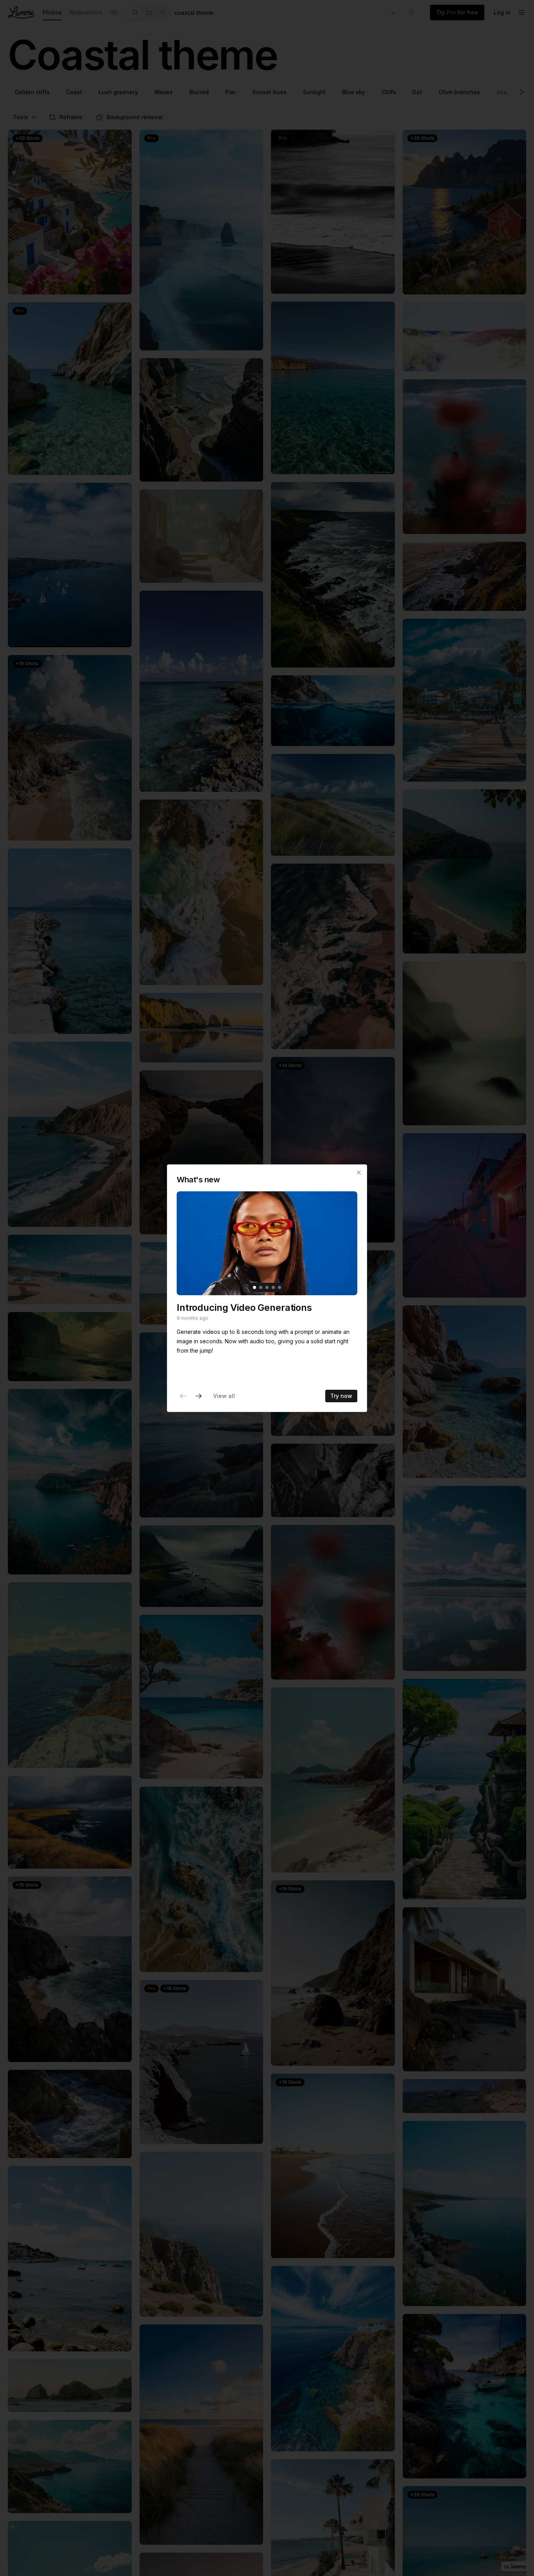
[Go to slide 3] (267, 1287)
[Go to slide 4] (273, 1287)
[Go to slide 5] (280, 1287)
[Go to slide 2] (261, 1287)
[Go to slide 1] (254, 1287)
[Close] (359, 1173)
